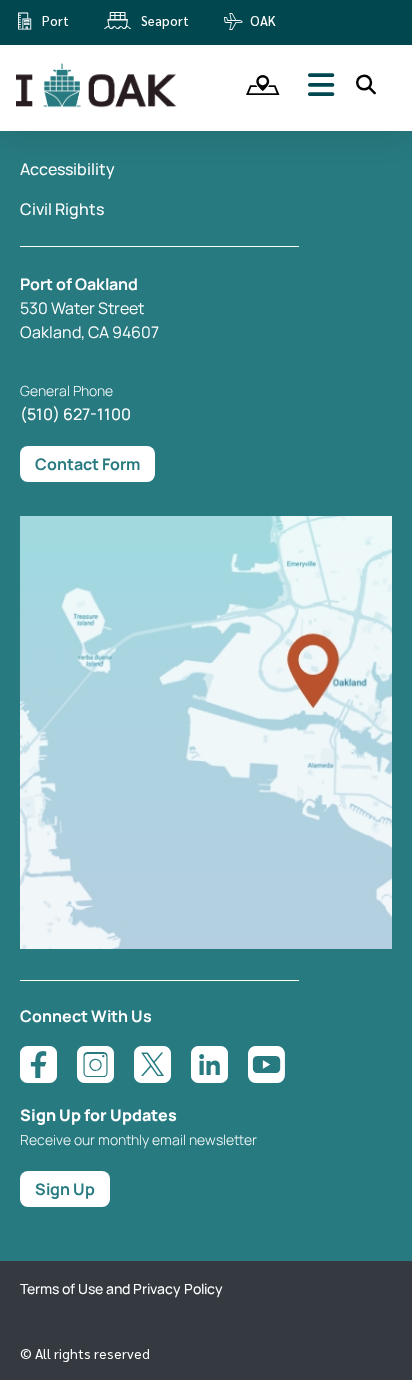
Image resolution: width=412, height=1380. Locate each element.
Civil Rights (62, 209)
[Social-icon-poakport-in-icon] (209, 1064)
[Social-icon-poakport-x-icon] (152, 1064)
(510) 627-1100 (75, 414)
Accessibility (67, 169)
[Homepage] (98, 103)
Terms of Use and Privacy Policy (121, 1288)
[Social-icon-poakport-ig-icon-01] (95, 1064)
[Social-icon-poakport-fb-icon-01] (38, 1064)
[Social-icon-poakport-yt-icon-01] (266, 1064)
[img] (256, 85)
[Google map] (206, 943)
